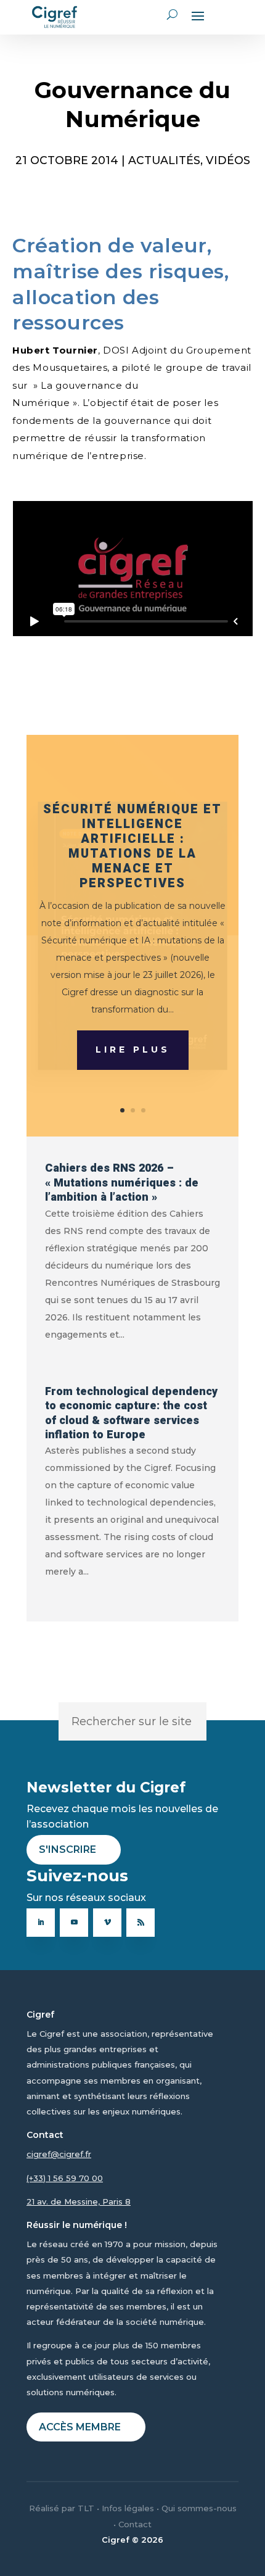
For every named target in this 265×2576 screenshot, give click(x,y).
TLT (86, 2508)
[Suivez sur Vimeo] (107, 1923)
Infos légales (128, 2508)
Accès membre (80, 2427)
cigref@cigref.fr (59, 2154)
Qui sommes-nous (199, 2508)
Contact (135, 2524)
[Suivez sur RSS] (141, 1923)
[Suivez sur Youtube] (74, 1923)
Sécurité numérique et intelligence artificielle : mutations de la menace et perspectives (132, 846)
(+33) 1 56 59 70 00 (65, 2178)
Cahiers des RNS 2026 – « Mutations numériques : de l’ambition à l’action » (122, 1183)
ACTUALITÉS (164, 160)
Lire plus (133, 1050)
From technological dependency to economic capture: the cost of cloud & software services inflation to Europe (131, 1413)
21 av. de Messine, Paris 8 (79, 2201)
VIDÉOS (228, 160)
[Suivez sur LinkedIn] (41, 1923)
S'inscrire (67, 1849)
